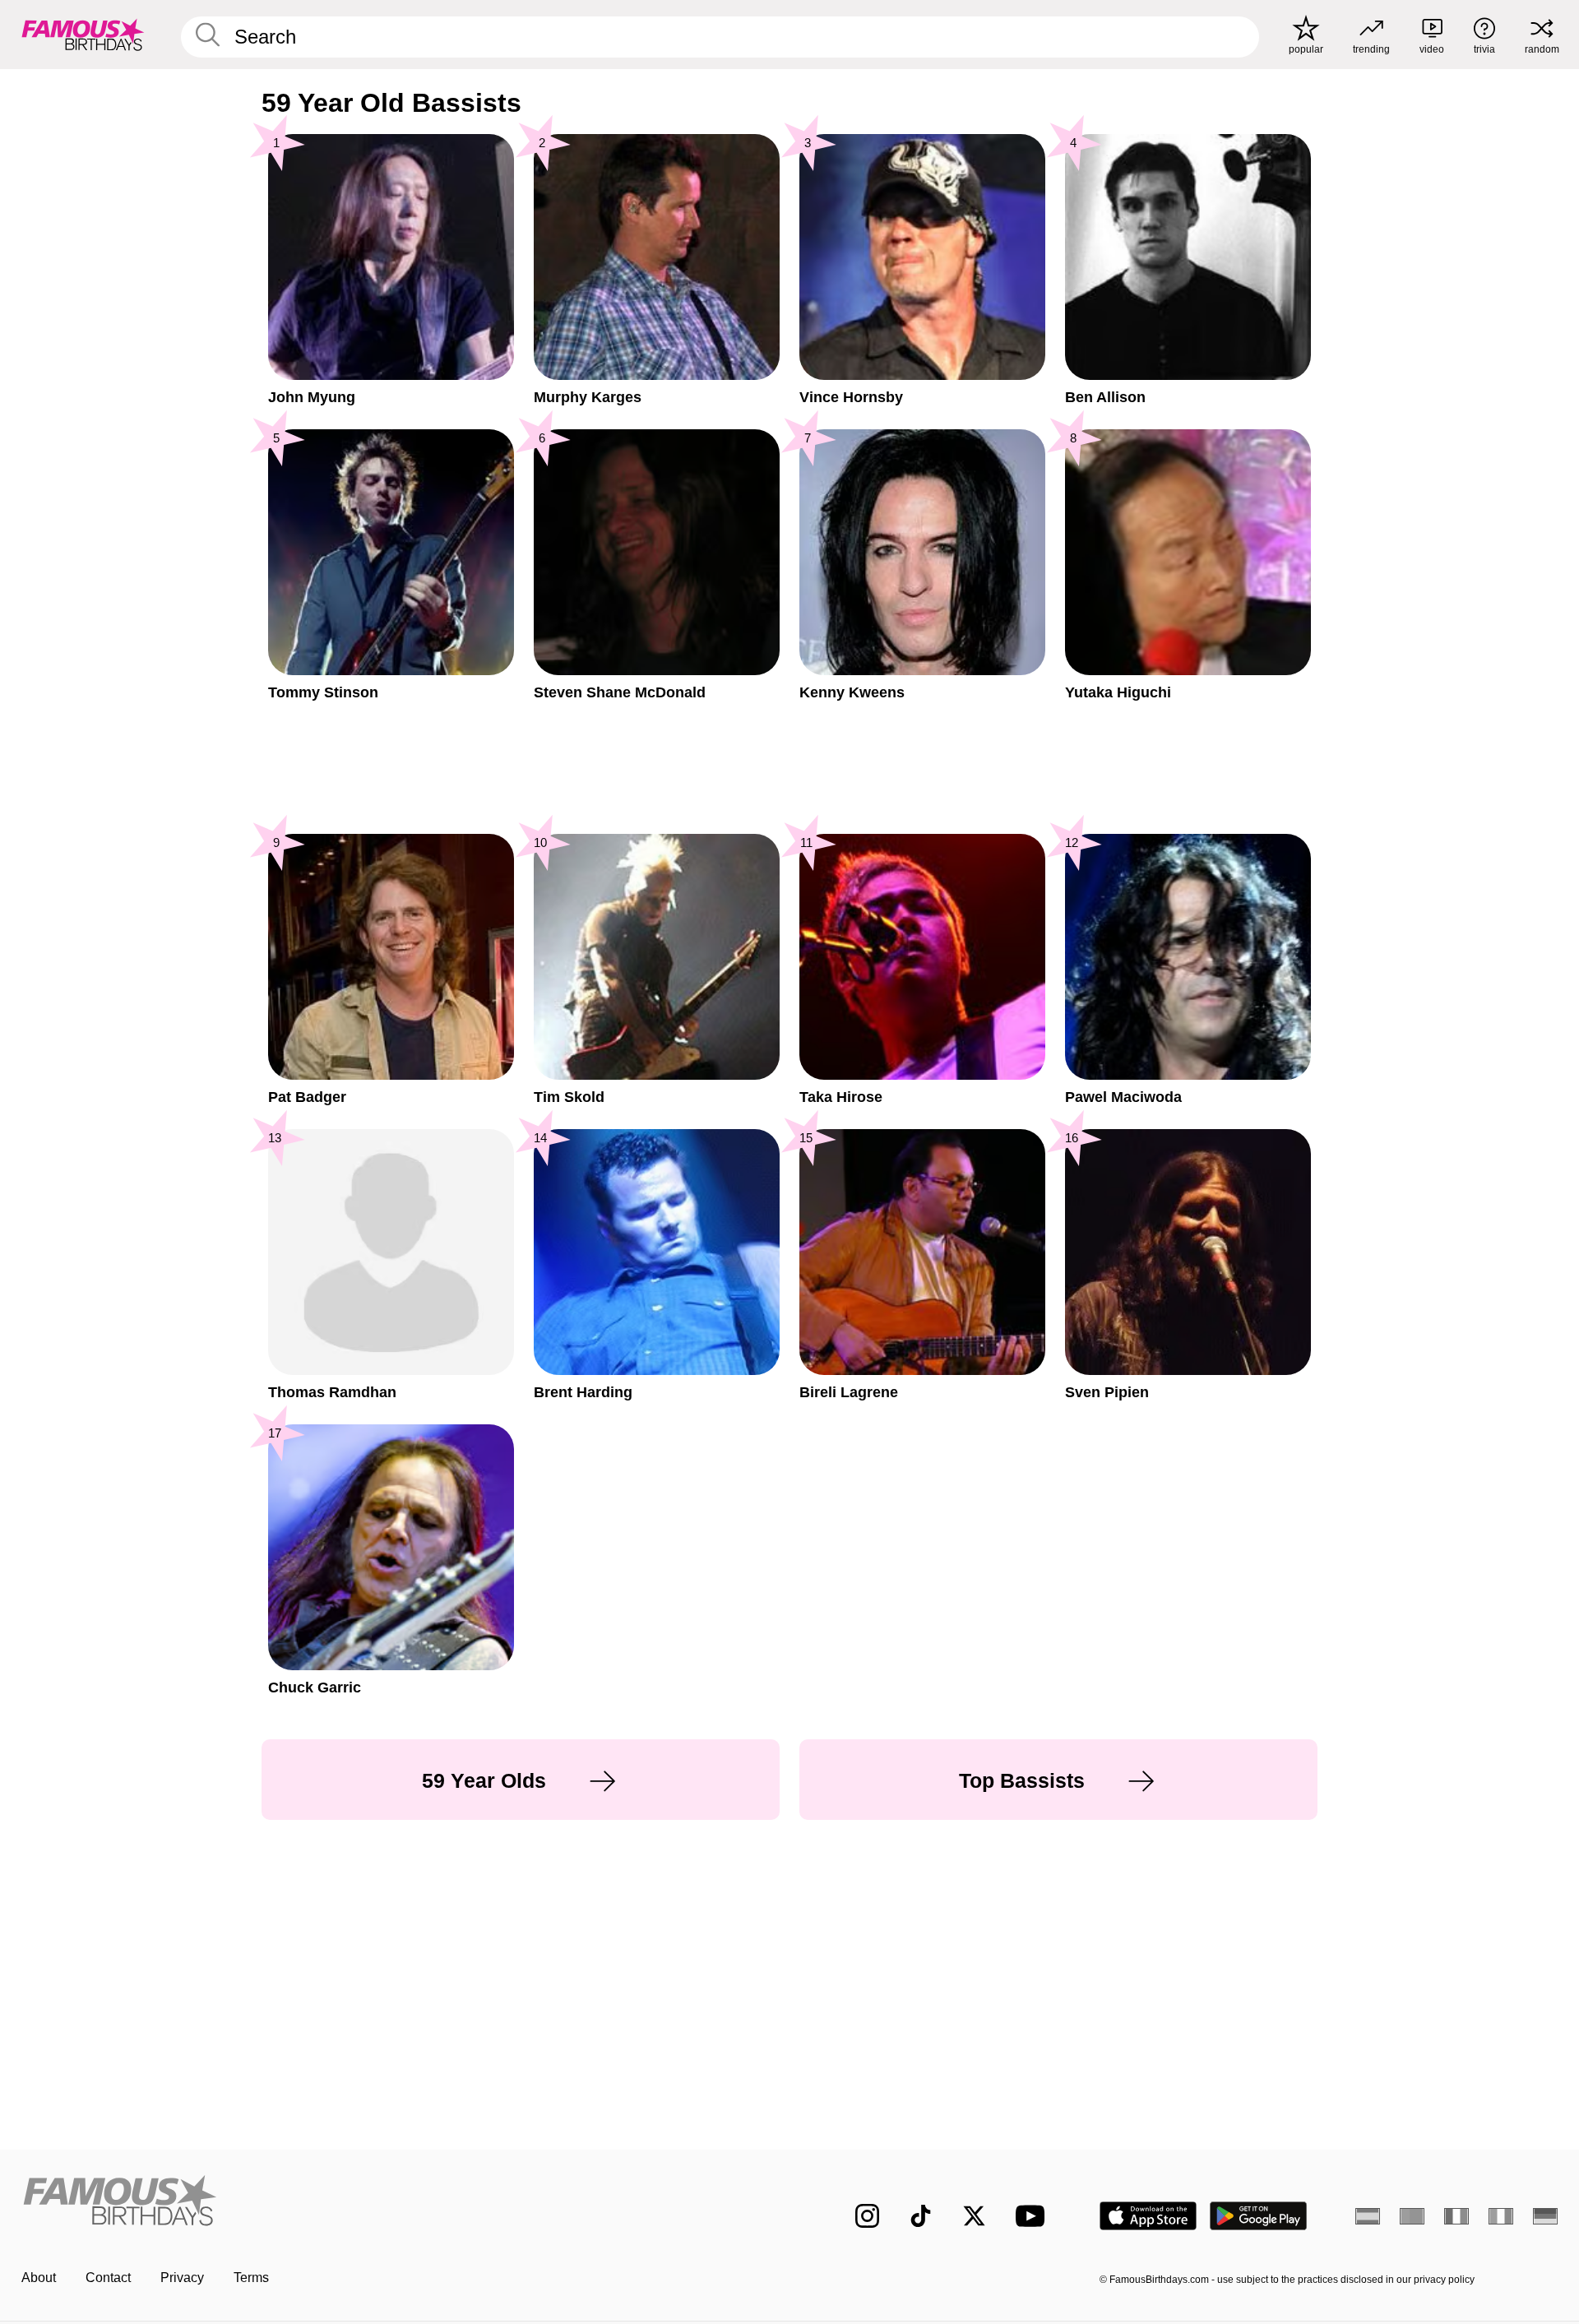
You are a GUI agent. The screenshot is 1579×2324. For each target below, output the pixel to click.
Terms (251, 2278)
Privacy (182, 2278)
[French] (1456, 2216)
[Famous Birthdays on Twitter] (974, 2216)
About (39, 2278)
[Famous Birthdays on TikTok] (921, 2216)
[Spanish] (1368, 2216)
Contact (108, 2278)
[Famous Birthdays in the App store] (1148, 2216)
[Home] (401, 2203)
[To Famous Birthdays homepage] (83, 35)
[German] (1545, 2216)
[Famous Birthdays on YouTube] (1034, 2216)
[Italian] (1501, 2216)
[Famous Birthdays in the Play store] (1259, 2216)
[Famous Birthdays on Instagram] (867, 2216)
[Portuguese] (1412, 2216)
